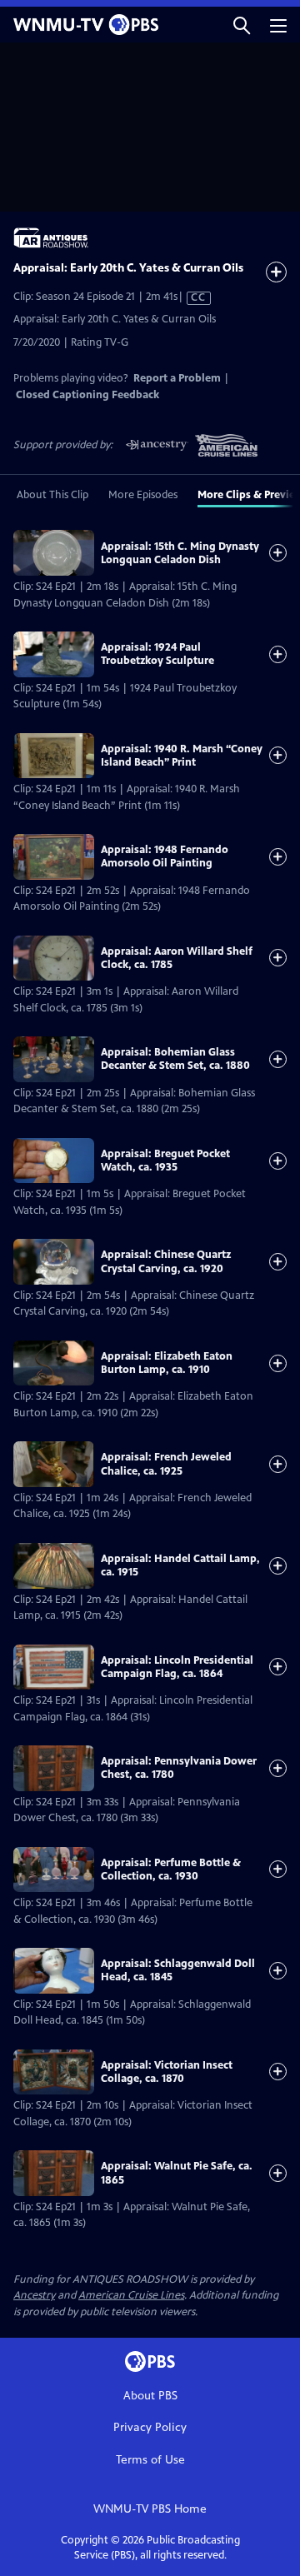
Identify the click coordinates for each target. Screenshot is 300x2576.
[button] (242, 25)
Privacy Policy (150, 2427)
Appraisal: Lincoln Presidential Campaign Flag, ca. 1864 (177, 1667)
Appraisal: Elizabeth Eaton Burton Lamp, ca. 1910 (167, 1363)
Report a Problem (177, 378)
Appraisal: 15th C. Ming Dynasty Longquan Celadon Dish (180, 553)
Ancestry (34, 2295)
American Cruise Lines (131, 2295)
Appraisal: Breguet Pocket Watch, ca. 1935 (165, 1161)
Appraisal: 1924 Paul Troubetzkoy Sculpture (157, 654)
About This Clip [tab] (52, 495)
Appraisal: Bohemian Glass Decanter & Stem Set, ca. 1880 (175, 1059)
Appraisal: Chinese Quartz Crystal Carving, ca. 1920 (166, 1261)
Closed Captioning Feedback (87, 395)
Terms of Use (150, 2460)
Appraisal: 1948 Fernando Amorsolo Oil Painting (165, 856)
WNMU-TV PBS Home (150, 2509)
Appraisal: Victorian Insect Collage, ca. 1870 (167, 2072)
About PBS (150, 2396)
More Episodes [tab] (143, 495)
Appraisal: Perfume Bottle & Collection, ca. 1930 (171, 1870)
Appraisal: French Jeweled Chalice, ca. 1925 (166, 1464)
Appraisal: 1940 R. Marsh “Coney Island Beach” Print (182, 756)
